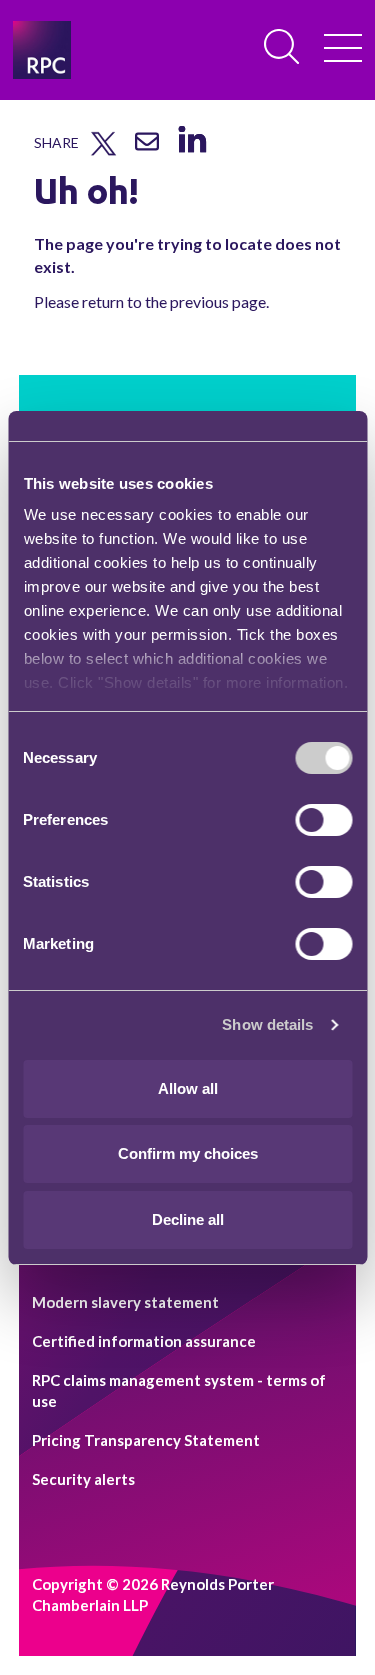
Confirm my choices (188, 1153)
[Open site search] (283, 48)
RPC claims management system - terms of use (179, 1390)
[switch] (323, 820)
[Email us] (147, 149)
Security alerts (83, 1479)
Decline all (188, 1219)
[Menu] (343, 50)
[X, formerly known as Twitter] (103, 151)
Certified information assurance (144, 1341)
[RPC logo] (42, 50)
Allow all (188, 1088)
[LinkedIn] (191, 153)
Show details (267, 1024)
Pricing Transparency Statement (146, 1440)
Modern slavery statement (125, 1302)
